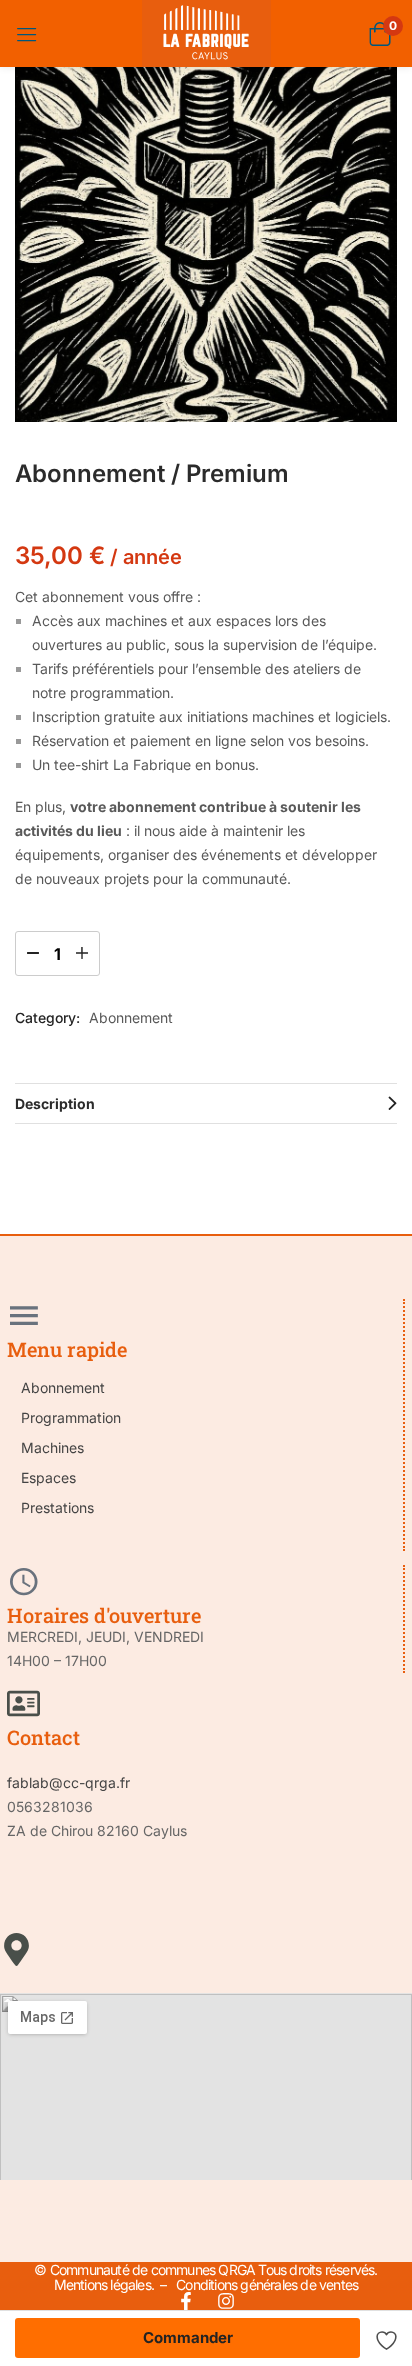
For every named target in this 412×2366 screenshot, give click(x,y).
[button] (379, 33)
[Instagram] (226, 2301)
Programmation (71, 1417)
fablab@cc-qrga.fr (68, 1782)
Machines (52, 1447)
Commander (188, 2337)
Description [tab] (55, 1103)
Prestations (57, 1507)
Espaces (48, 1477)
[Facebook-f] (186, 2301)
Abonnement (131, 1017)
